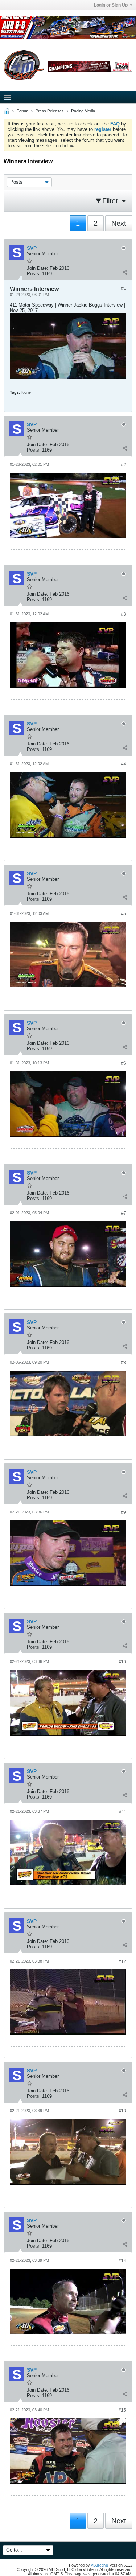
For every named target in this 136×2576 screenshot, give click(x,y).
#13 (122, 2111)
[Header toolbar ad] (90, 66)
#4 (124, 764)
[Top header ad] (68, 27)
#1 (124, 288)
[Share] (125, 272)
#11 (123, 1812)
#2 (124, 465)
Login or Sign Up (111, 5)
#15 (122, 2410)
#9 (124, 1512)
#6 (124, 1063)
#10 (122, 1662)
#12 (122, 1961)
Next (119, 223)
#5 (124, 914)
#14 (122, 2261)
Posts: (34, 274)
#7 (124, 1213)
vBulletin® (100, 2565)
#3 (124, 614)
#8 (124, 1363)
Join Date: (38, 268)
